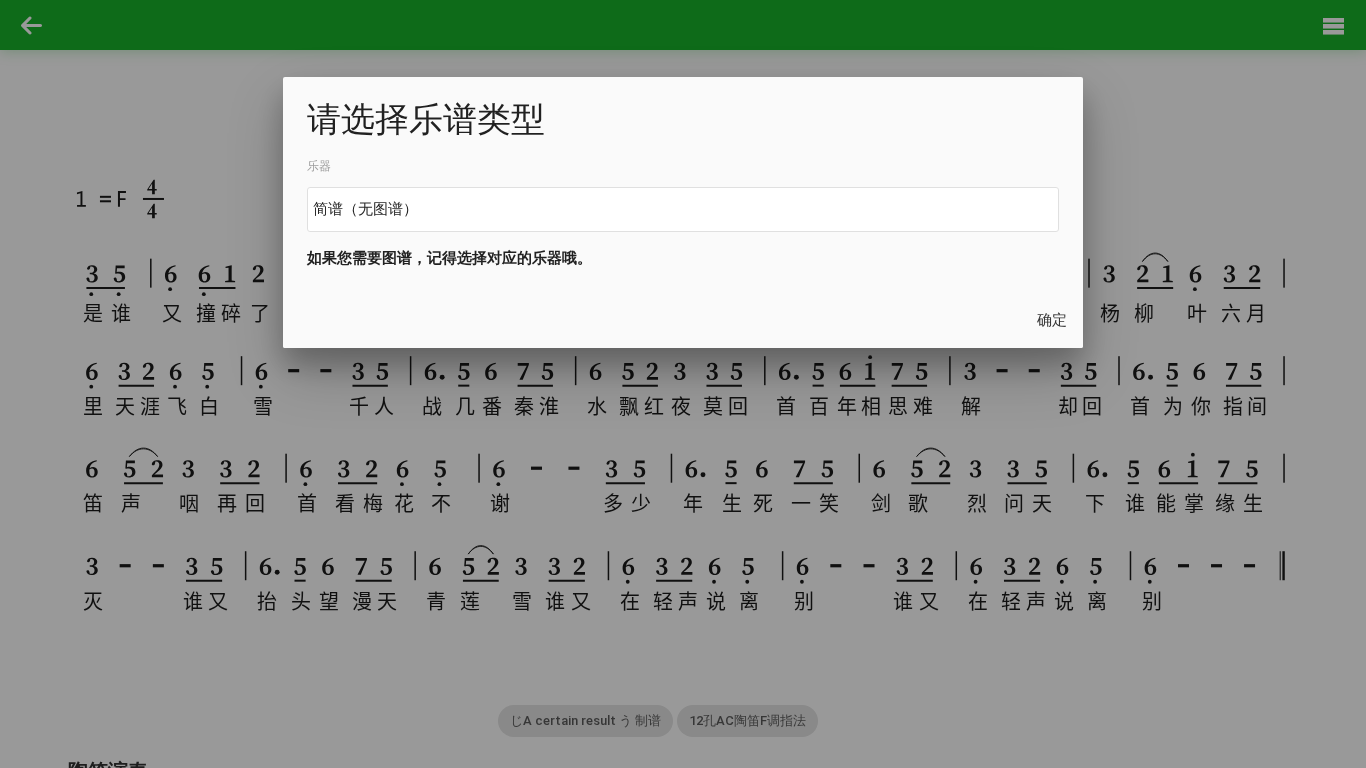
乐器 (319, 165)
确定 (1052, 320)
